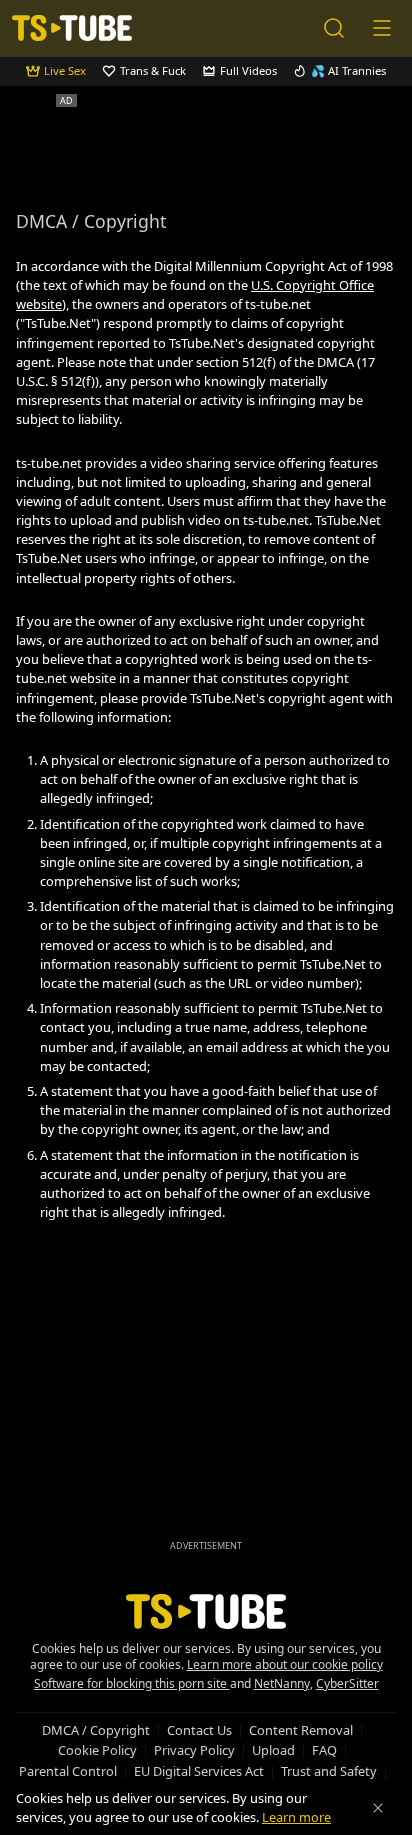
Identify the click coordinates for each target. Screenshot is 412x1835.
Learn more (296, 1817)
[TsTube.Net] (72, 28)
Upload (273, 1750)
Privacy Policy (194, 1750)
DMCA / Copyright (96, 1730)
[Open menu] (382, 28)
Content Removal (301, 1730)
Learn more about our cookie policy (285, 1664)
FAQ (324, 1750)
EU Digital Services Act (199, 1771)
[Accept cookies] (378, 1808)
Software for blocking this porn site (132, 1683)
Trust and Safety (329, 1771)
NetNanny (282, 1683)
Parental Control (68, 1771)
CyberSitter (347, 1683)
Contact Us (199, 1730)
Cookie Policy (97, 1750)
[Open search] (334, 28)
